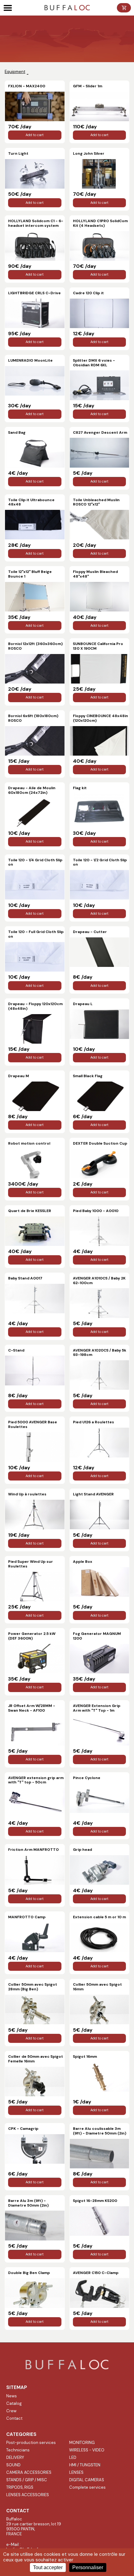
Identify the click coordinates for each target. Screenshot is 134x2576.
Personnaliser (88, 2567)
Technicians (18, 2450)
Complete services (87, 2487)
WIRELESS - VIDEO (87, 2450)
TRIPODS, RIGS (20, 2487)
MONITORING (82, 2443)
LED (73, 2457)
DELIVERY (15, 2457)
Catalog (14, 2403)
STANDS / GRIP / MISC (27, 2480)
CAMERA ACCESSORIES (29, 2472)
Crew (11, 2411)
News (12, 2396)
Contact (14, 2418)
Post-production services (31, 2443)
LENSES (76, 2472)
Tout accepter (48, 2567)
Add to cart (35, 135)
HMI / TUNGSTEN (85, 2465)
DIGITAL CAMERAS (87, 2480)
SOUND (13, 2465)
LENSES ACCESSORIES (28, 2495)
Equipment (15, 72)
